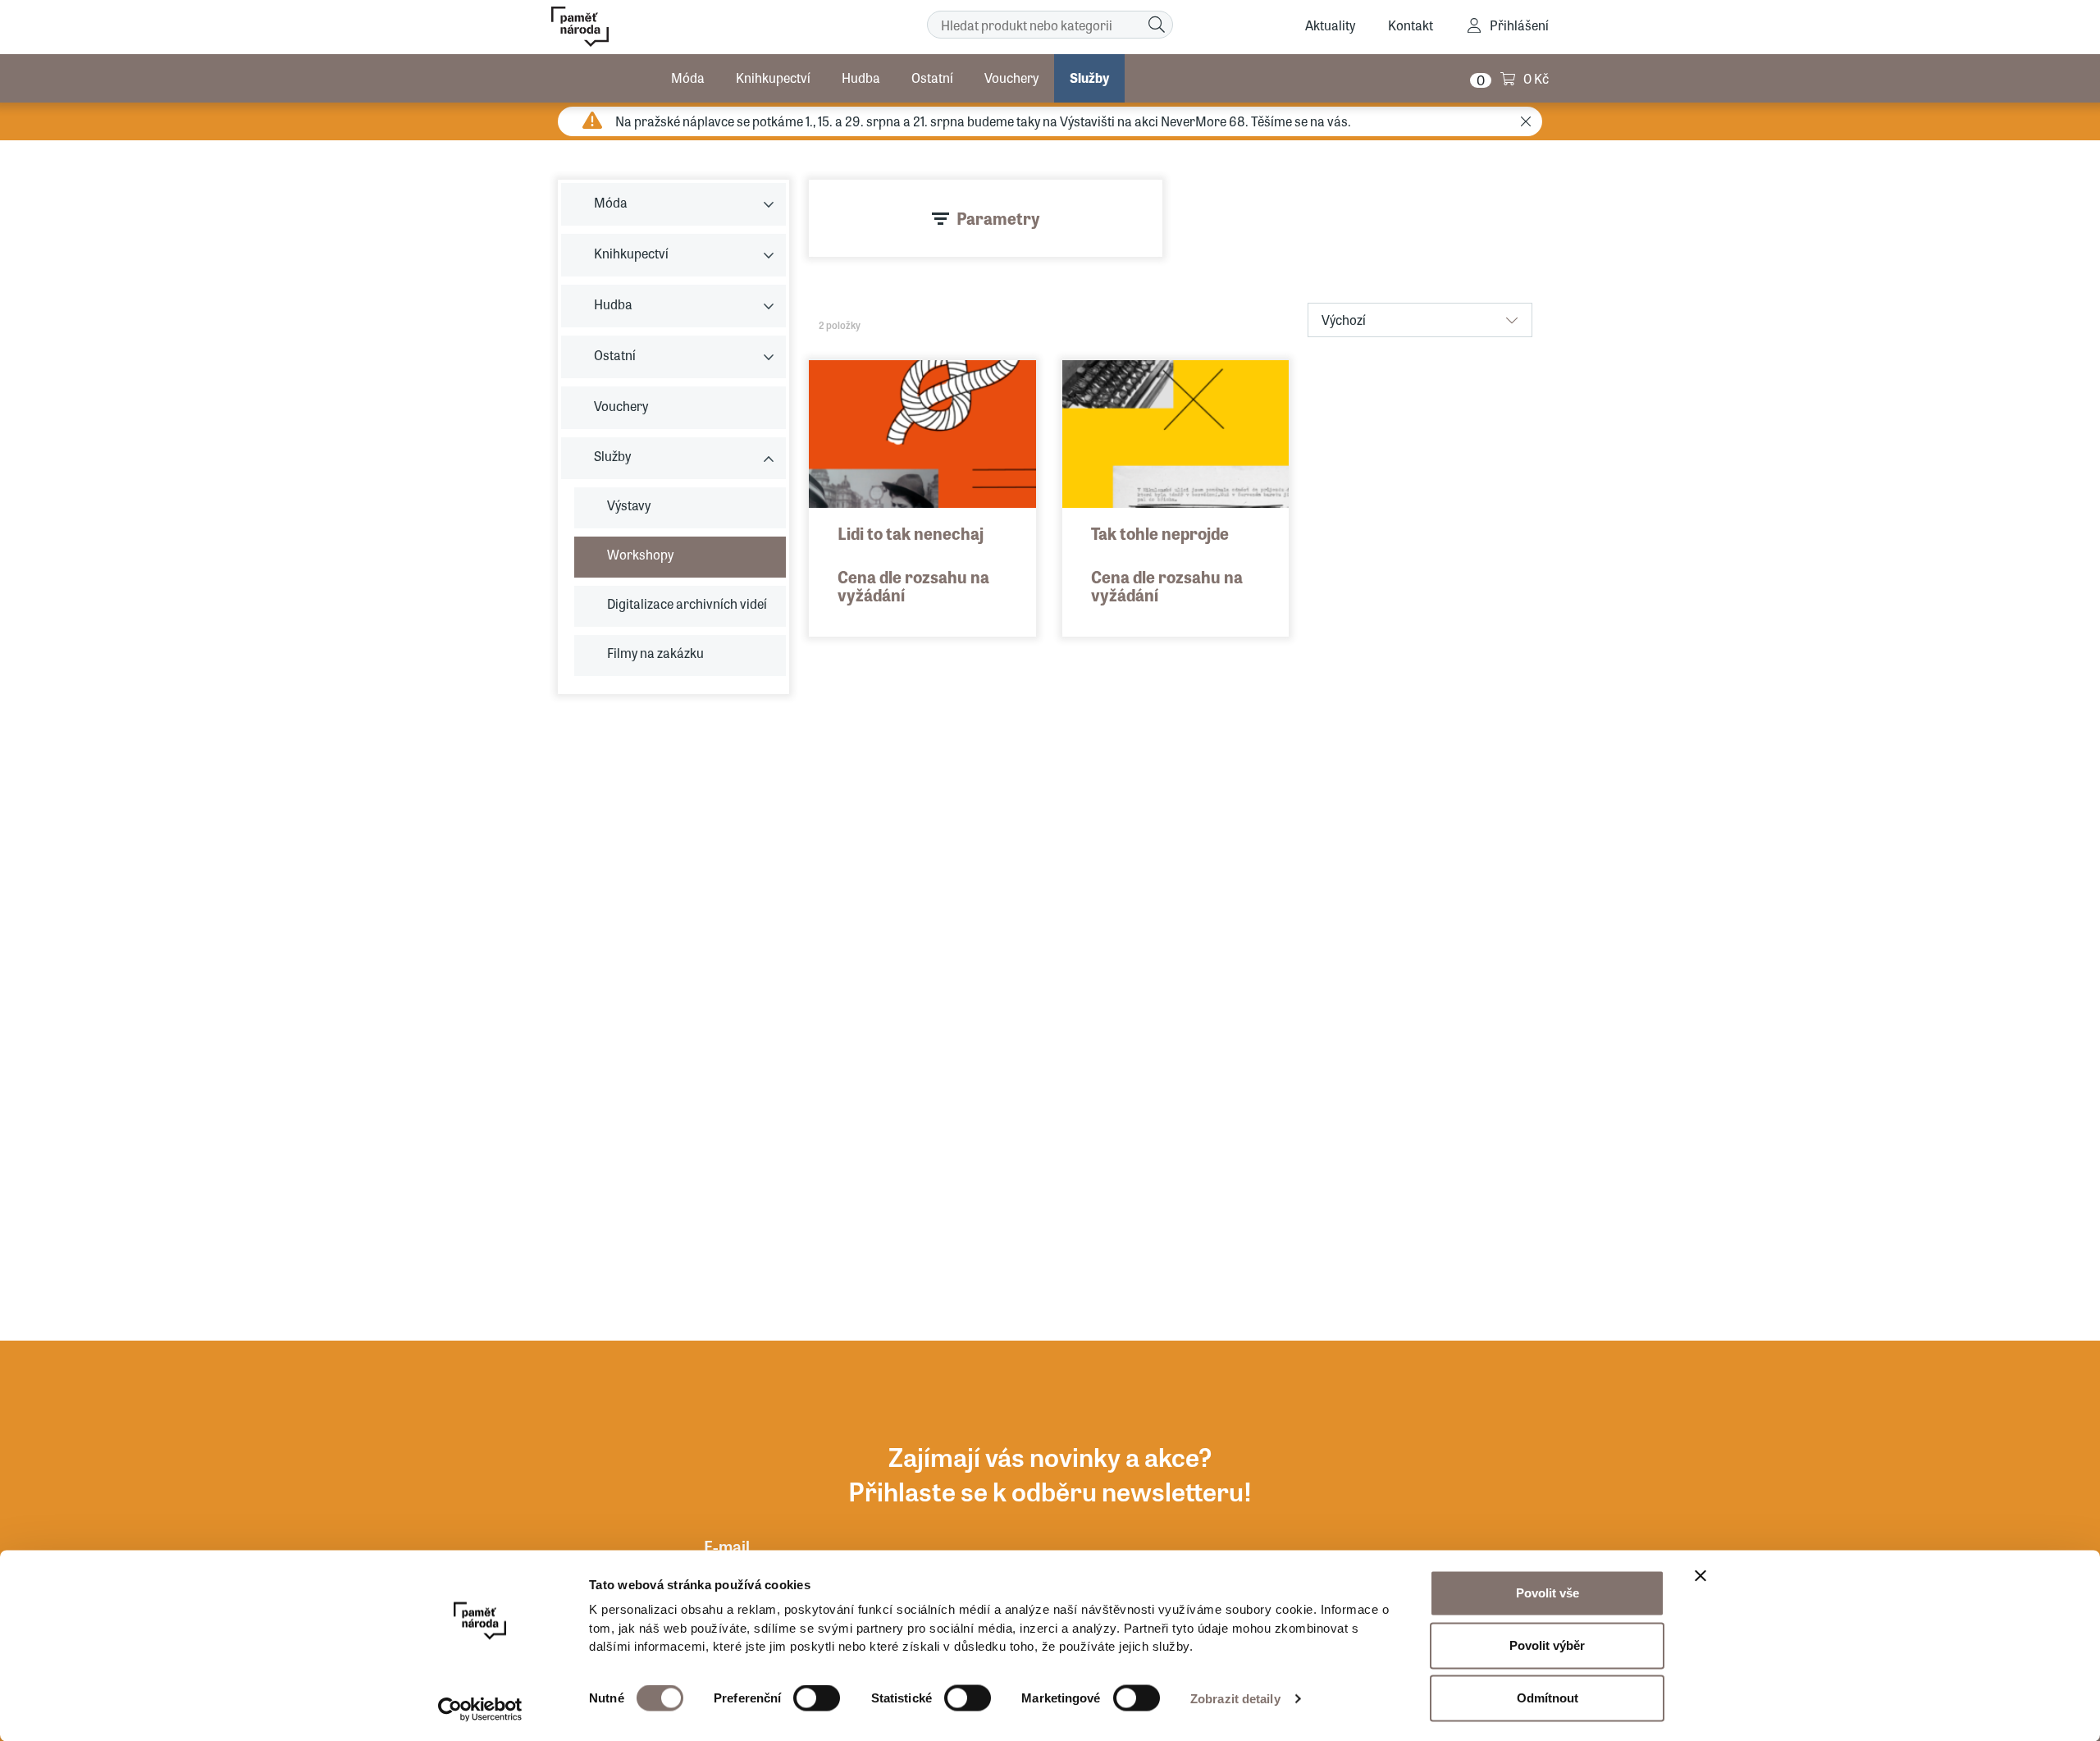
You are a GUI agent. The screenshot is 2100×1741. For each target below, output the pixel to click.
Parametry (998, 218)
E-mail (727, 1546)
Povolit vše (1548, 1593)
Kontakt (1411, 25)
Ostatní (932, 78)
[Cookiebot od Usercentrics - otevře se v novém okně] (480, 1709)
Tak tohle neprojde (1160, 533)
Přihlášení (1519, 25)
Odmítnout (1548, 1698)
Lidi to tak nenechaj (911, 533)
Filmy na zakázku (655, 653)
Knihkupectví (773, 78)
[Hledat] (1157, 25)
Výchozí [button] (1344, 320)
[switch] (817, 1698)
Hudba (861, 78)
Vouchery (1011, 78)
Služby (1089, 78)
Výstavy (629, 505)
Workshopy (640, 554)
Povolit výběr (1547, 1645)
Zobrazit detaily (1235, 1699)
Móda (688, 78)
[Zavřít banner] (1701, 1576)
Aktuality (1330, 25)
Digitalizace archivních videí (687, 603)
